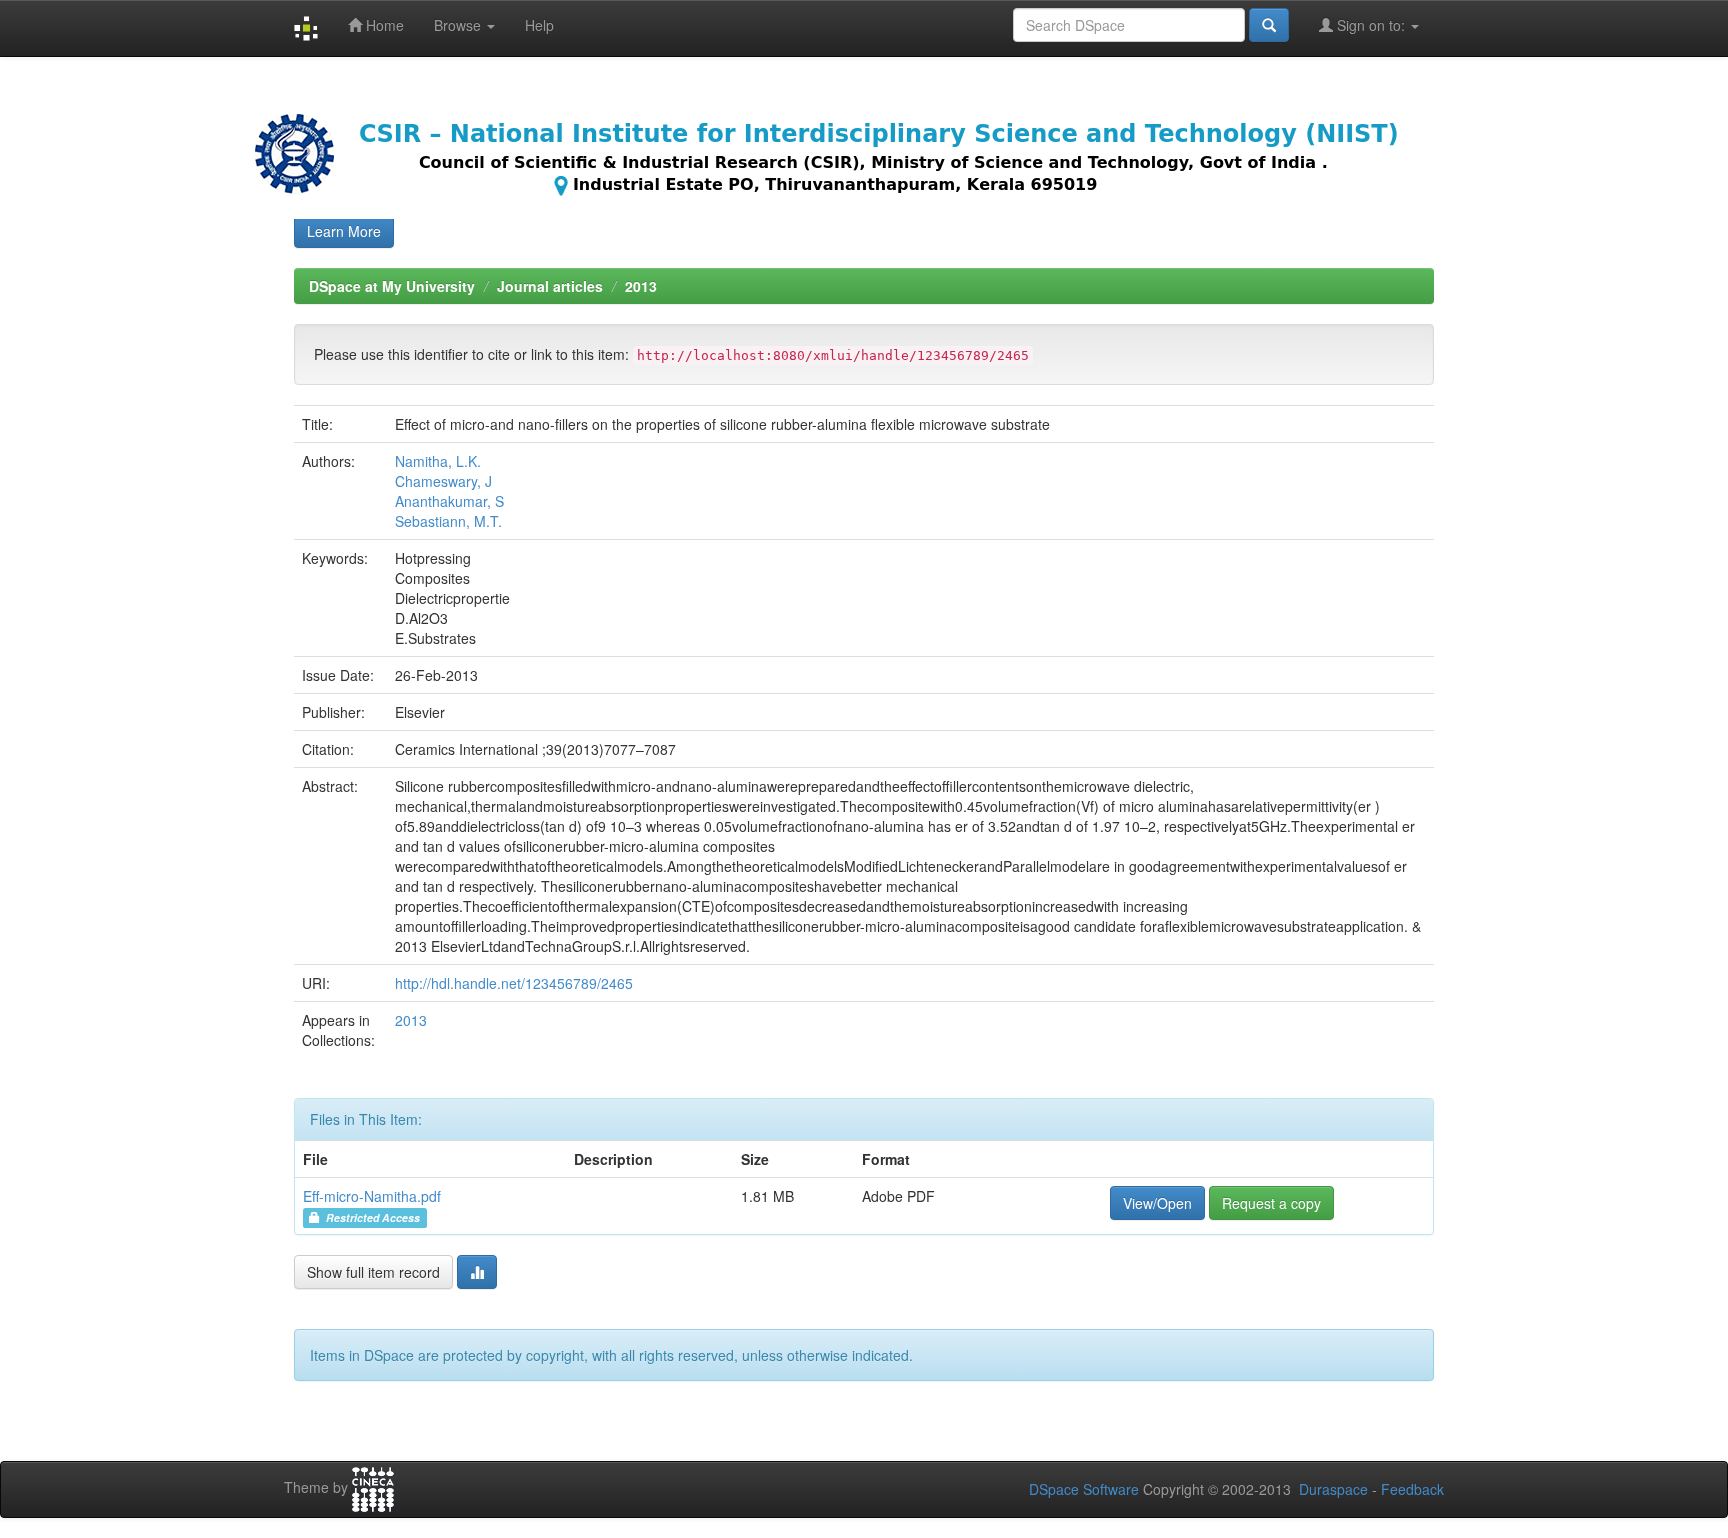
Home (383, 25)
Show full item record (373, 1272)
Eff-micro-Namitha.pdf (372, 1196)
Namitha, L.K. (438, 461)
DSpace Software (1084, 1489)
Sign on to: (1371, 25)
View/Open (1157, 1203)
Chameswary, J (443, 481)
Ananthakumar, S (449, 501)
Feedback (1412, 1489)
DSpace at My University (392, 286)
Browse (459, 25)
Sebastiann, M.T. (448, 521)
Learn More (344, 231)
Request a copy (1271, 1203)
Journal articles (550, 286)
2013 (641, 286)
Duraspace (1333, 1489)
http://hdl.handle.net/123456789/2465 (514, 983)
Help (539, 25)
